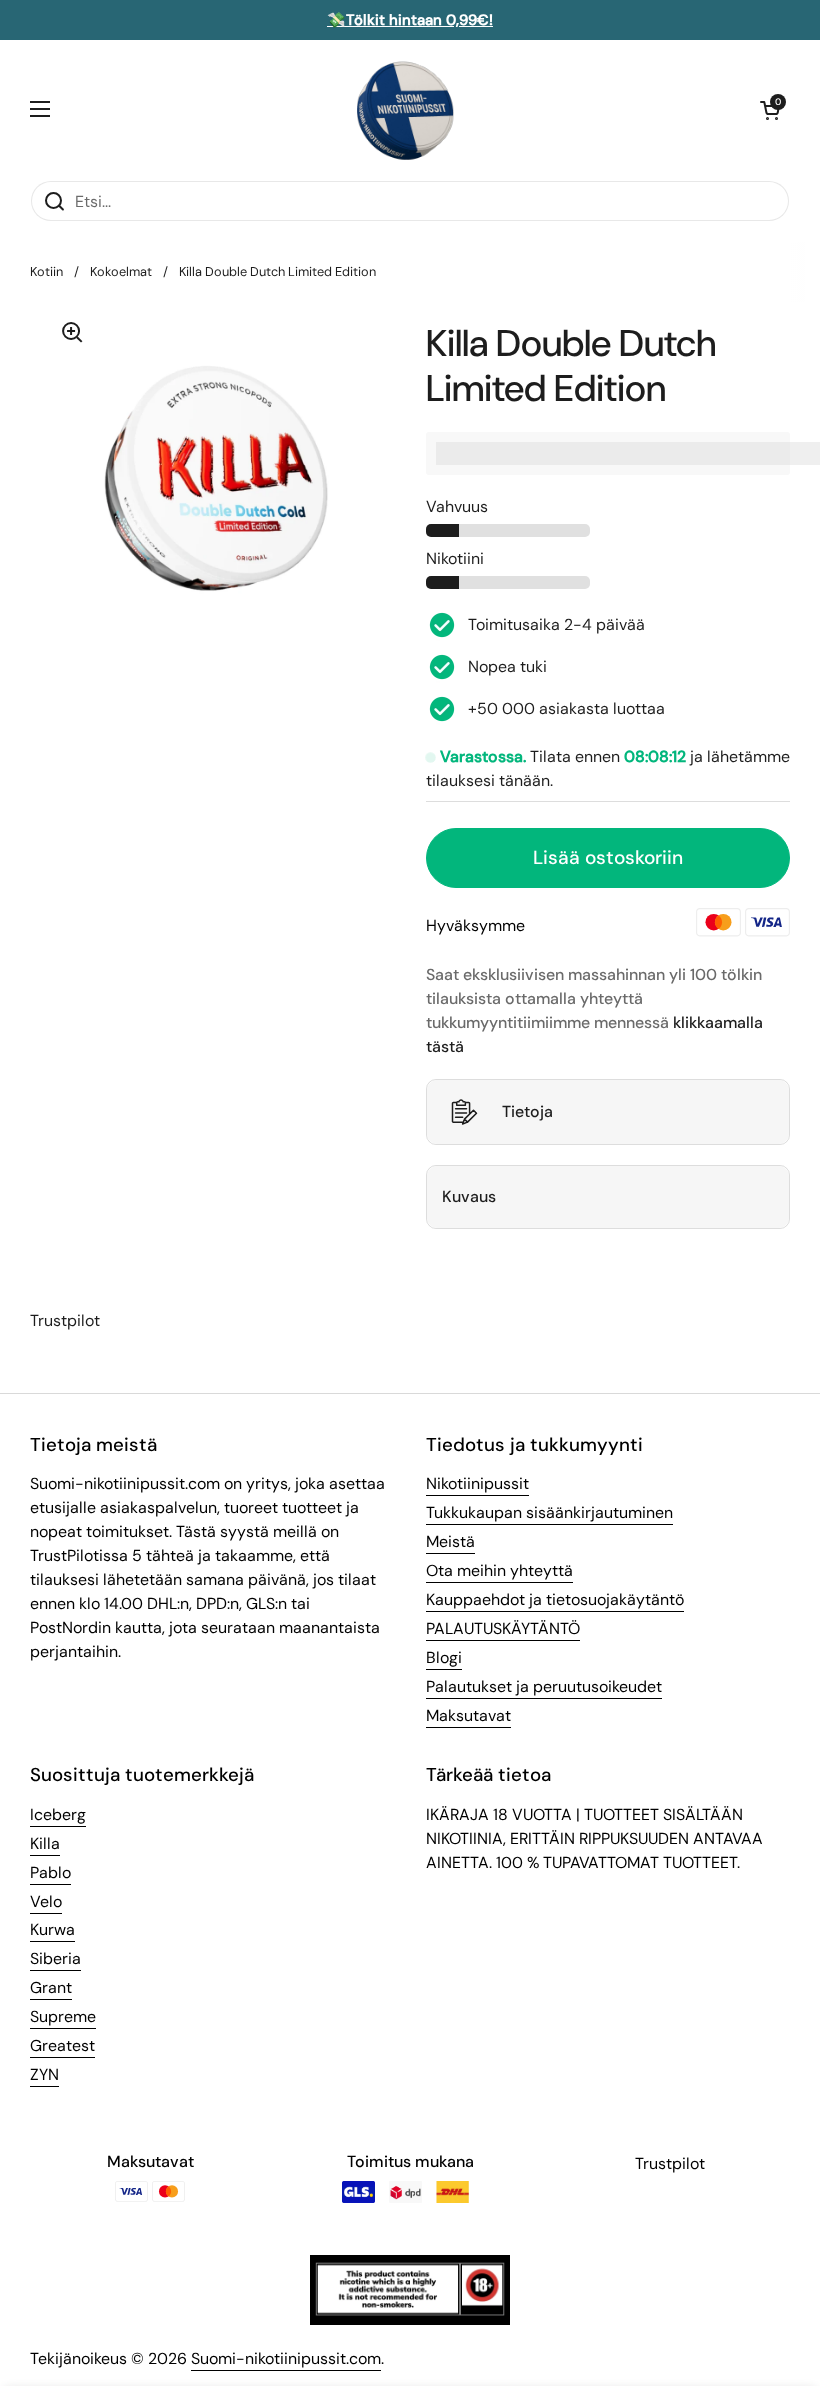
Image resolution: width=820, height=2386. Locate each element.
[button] (770, 110)
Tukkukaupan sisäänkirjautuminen (549, 1512)
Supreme (63, 2016)
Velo (46, 1901)
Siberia (55, 1958)
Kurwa (52, 1929)
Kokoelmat (121, 271)
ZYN (44, 2074)
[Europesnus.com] (405, 110)
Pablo (50, 1872)
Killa (45, 1843)
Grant (51, 1987)
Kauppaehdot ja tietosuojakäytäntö (555, 1599)
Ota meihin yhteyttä (499, 1570)
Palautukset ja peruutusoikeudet (544, 1686)
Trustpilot (65, 1320)
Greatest (62, 2045)
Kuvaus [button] (469, 1196)
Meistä (450, 1541)
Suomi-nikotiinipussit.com (286, 2358)
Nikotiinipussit (477, 1483)
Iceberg (58, 1814)
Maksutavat (468, 1715)
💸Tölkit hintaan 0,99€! (410, 20)
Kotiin (46, 271)
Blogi (444, 1657)
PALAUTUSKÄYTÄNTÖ (503, 1628)
